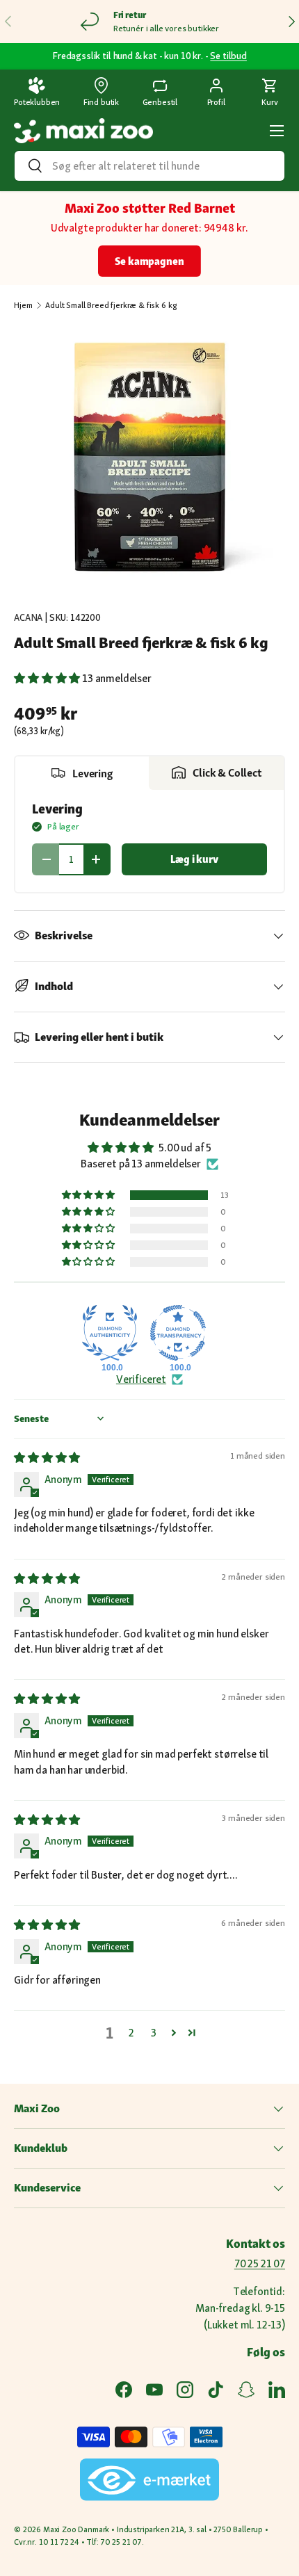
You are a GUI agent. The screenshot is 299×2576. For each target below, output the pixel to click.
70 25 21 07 (260, 2263)
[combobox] (149, 166)
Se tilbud (228, 56)
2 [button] (131, 2033)
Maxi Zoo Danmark (76, 2529)
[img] (47, 1458)
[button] (270, 93)
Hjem (23, 305)
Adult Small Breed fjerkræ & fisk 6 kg (111, 305)
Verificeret (141, 1379)
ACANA (28, 617)
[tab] (82, 773)
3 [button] (154, 2033)
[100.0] (110, 1333)
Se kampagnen (149, 261)
